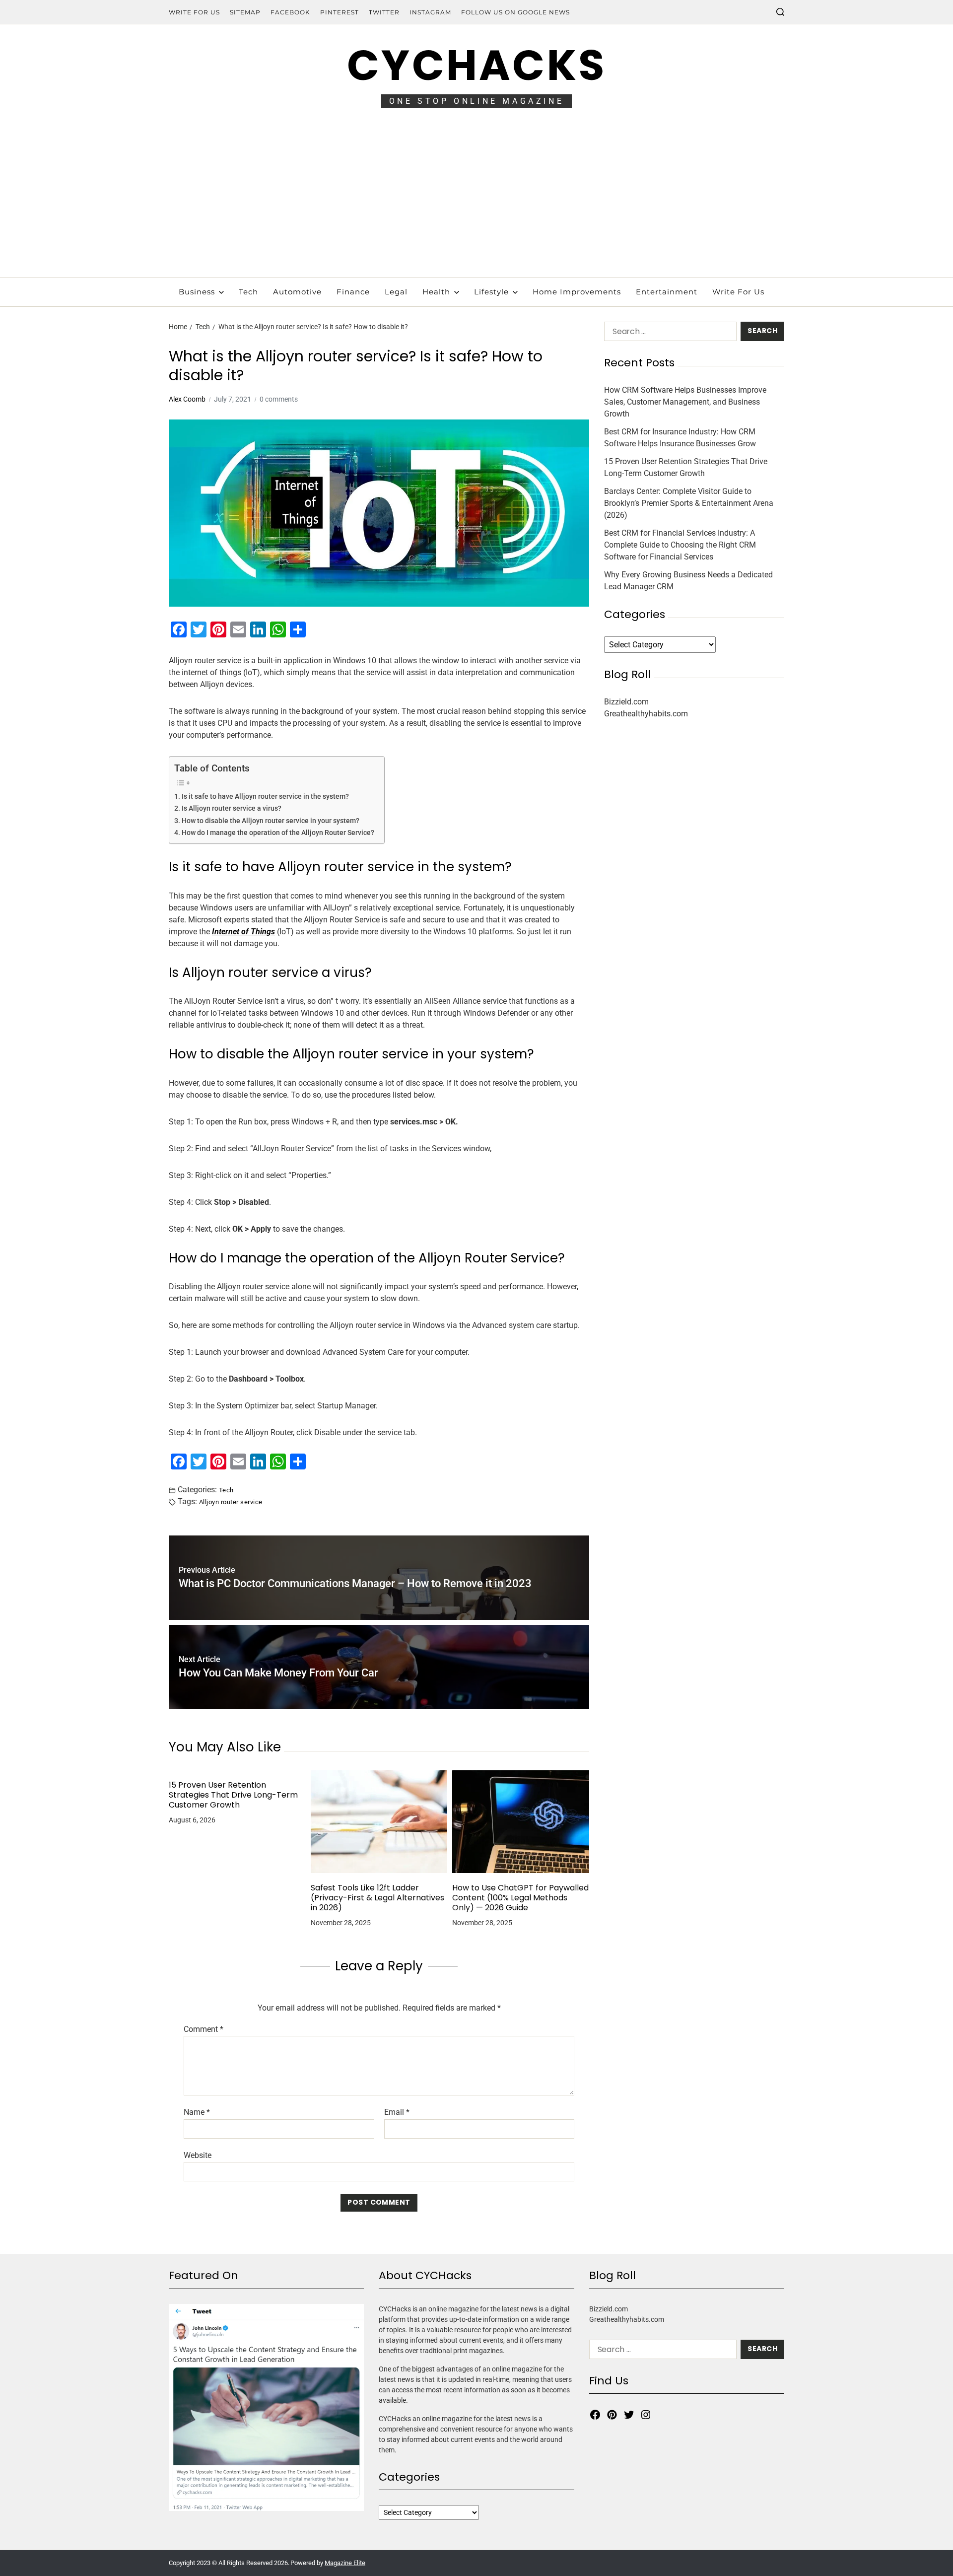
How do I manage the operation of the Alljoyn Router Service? (278, 833)
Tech (248, 292)
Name (197, 2112)
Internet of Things (243, 932)
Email (397, 2112)
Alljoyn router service (231, 1502)
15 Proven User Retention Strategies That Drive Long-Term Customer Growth (233, 1795)
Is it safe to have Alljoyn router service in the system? (265, 797)
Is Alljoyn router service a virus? (232, 808)
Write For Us (194, 12)
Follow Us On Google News (515, 12)
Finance (353, 292)
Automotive (297, 292)
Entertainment (667, 292)
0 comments (279, 399)
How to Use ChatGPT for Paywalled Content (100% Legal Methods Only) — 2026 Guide (520, 1898)
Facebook (290, 12)
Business (197, 292)
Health (436, 292)
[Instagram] (646, 2415)
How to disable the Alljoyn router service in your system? (271, 821)
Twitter (384, 12)
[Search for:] (668, 333)
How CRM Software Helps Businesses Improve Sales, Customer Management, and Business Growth (685, 402)
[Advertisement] (476, 203)
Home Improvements (577, 292)
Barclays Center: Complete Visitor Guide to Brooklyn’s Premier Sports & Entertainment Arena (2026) (689, 504)
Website (198, 2155)
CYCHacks (476, 65)
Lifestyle (491, 292)
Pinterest (340, 12)
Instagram (430, 12)
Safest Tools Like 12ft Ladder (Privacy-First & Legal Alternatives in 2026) (377, 1898)
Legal (396, 292)
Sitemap (245, 12)
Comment (204, 2029)
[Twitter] (629, 2415)
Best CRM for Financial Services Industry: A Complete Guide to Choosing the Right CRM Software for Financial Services (680, 545)
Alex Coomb (187, 399)
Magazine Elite (345, 2563)
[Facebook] (595, 2415)
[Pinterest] (612, 2415)
